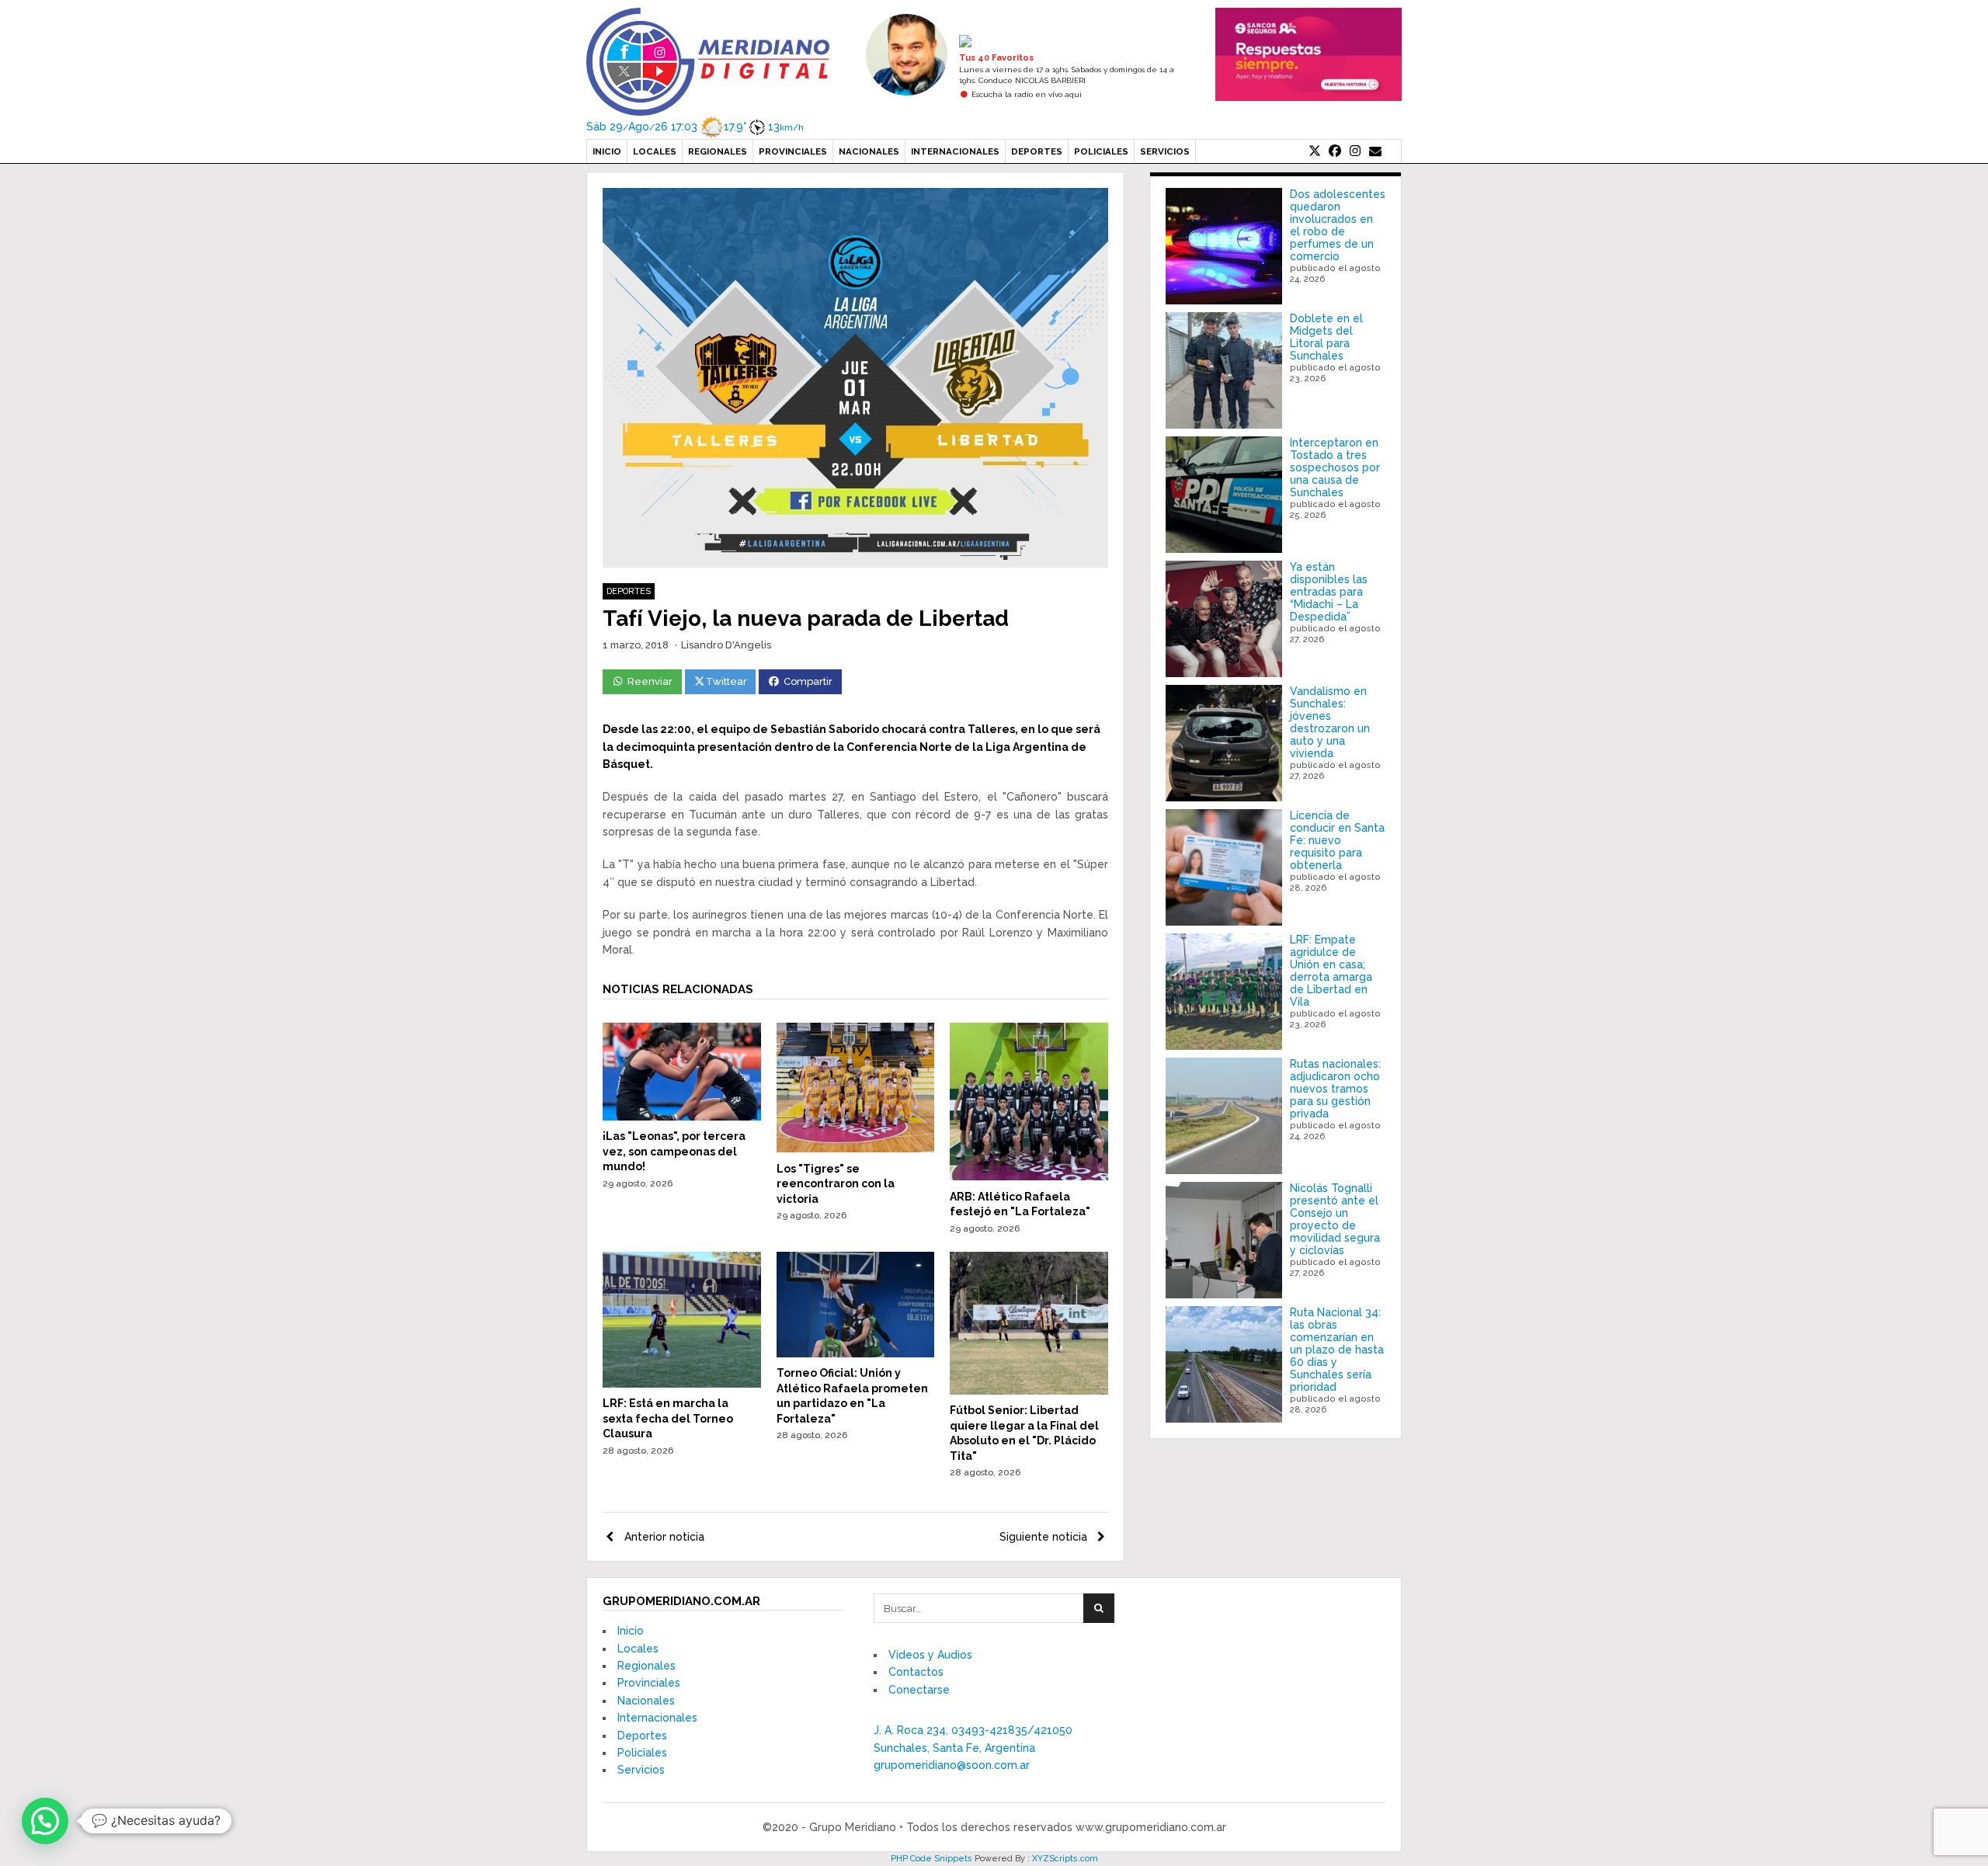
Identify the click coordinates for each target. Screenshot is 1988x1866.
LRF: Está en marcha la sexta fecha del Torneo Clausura (668, 1418)
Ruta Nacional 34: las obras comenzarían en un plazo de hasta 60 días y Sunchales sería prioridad (1337, 1350)
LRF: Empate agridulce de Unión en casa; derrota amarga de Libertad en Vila (1331, 971)
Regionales (718, 151)
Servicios (1165, 151)
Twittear (726, 681)
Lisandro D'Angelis (726, 645)
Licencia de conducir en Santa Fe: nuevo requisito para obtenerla (1337, 840)
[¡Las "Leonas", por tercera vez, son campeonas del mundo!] (682, 1117)
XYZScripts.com (1065, 1859)
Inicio (607, 151)
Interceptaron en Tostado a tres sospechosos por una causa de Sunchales (1335, 467)
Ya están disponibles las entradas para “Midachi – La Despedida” (1329, 592)
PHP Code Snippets (931, 1859)
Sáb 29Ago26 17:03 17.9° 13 (695, 127)
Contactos (916, 1672)
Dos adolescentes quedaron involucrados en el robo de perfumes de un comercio (1338, 225)
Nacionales (869, 151)
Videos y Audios (930, 1655)
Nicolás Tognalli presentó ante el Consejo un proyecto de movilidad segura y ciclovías (1335, 1219)
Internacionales (955, 151)
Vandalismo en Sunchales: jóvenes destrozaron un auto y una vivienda (1330, 722)
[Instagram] (1355, 151)
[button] (45, 1821)
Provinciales (793, 151)
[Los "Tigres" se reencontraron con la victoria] (856, 1148)
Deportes (1037, 151)
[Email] (1375, 151)
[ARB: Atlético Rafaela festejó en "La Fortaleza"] (1029, 1176)
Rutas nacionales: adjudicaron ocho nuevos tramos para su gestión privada (1335, 1089)
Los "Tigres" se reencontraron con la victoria (836, 1184)
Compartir (808, 681)
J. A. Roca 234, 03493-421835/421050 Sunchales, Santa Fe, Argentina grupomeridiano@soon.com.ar (973, 1748)
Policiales (1101, 151)
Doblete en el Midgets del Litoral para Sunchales (1326, 337)
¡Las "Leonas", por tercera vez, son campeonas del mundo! (674, 1151)
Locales (655, 151)
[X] (1315, 151)
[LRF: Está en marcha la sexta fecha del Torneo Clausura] (682, 1384)
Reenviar (650, 681)
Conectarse (919, 1690)
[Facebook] (1335, 151)
